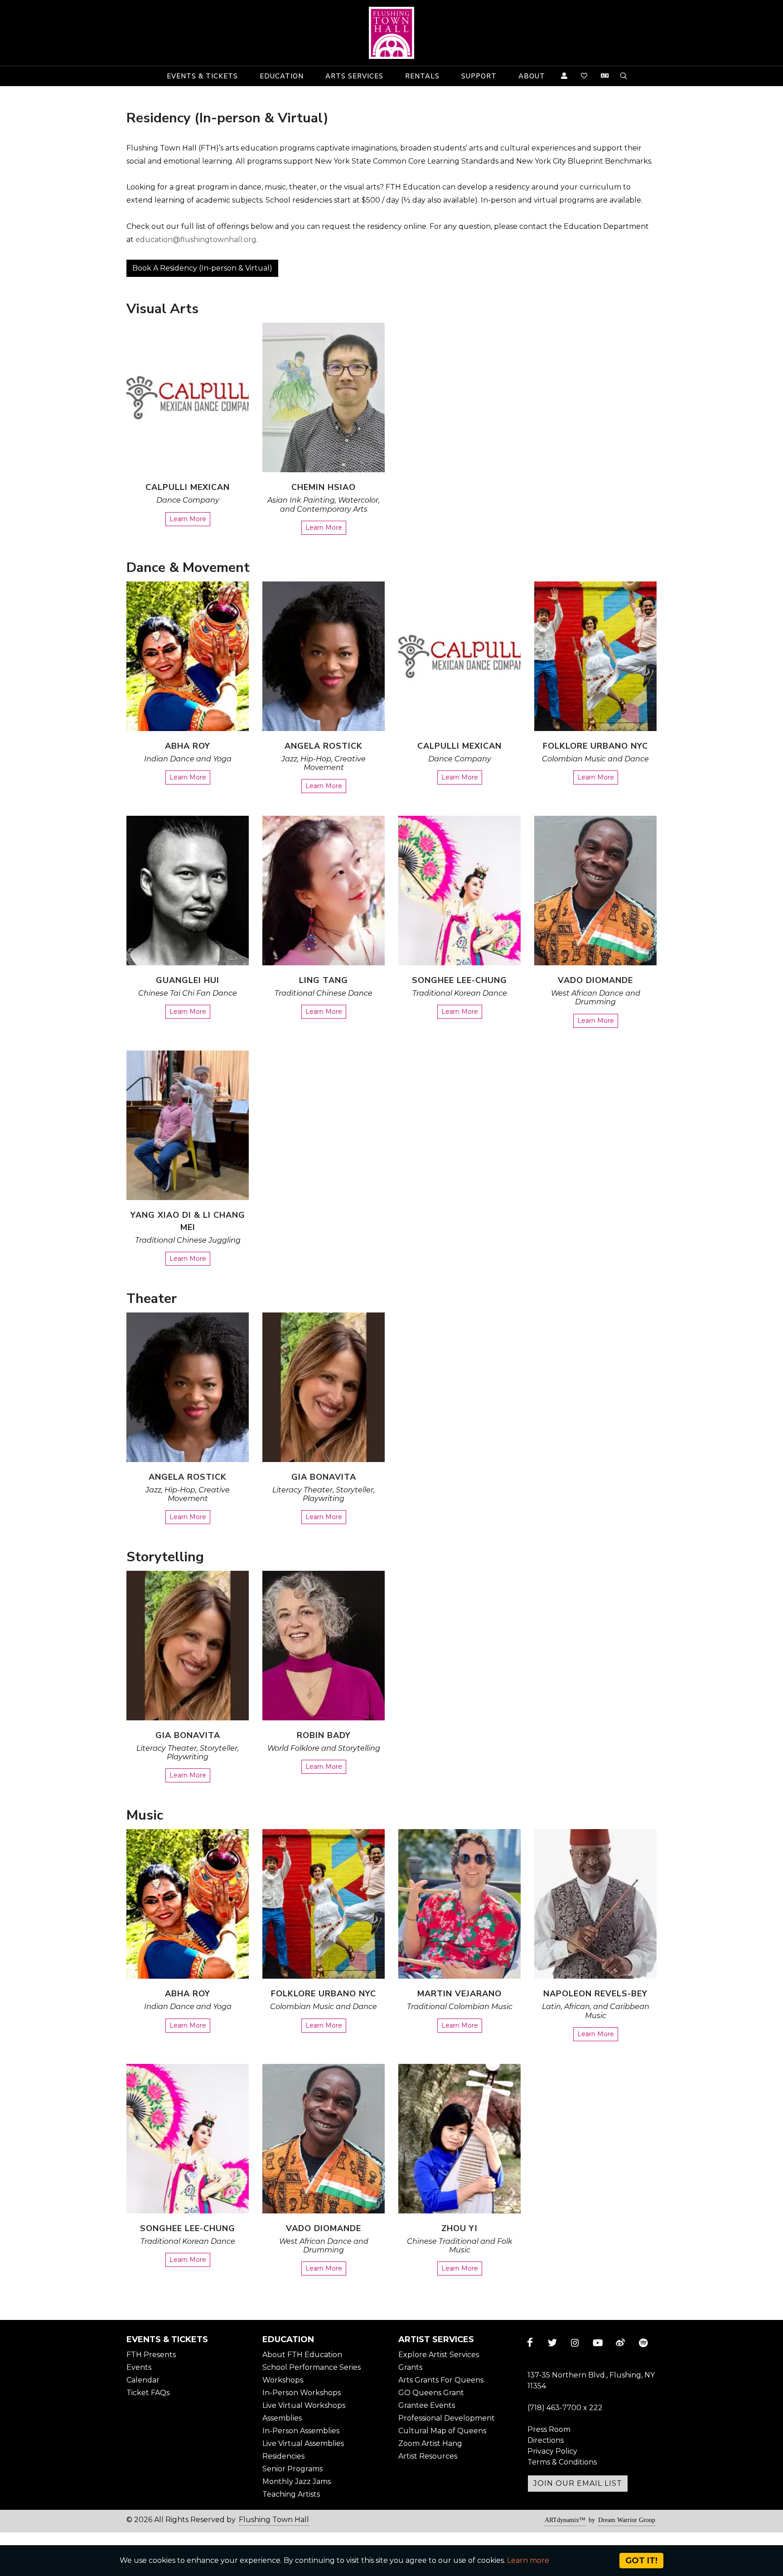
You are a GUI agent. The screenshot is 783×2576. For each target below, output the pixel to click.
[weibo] (620, 2343)
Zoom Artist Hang (430, 2443)
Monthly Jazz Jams (297, 2482)
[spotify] (643, 2343)
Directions (546, 2440)
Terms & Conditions (562, 2462)
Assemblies (282, 2418)
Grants (410, 2367)
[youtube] (598, 2343)
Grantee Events (427, 2405)
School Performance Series (312, 2367)
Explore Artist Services (439, 2355)
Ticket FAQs (148, 2393)
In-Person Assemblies (301, 2431)
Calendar (143, 2380)
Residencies (283, 2456)
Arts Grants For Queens (441, 2380)
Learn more (528, 2560)
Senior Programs (292, 2469)
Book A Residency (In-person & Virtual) (202, 268)
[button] (202, 76)
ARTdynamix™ (565, 2520)
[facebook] (530, 2343)
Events (139, 2367)
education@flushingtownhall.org (196, 240)
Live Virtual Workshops (304, 2405)
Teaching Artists (291, 2494)
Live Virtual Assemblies (303, 2443)
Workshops (283, 2380)
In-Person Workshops (302, 2393)
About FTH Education (302, 2355)
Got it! (641, 2561)
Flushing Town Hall (274, 2520)
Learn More (188, 519)
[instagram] (575, 2343)
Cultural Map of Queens (442, 2431)
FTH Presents (151, 2355)
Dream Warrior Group (627, 2520)
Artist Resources (428, 2456)
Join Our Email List (578, 2483)
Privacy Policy (552, 2451)
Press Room (549, 2429)
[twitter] (552, 2343)
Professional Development (447, 2418)
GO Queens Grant (431, 2393)
